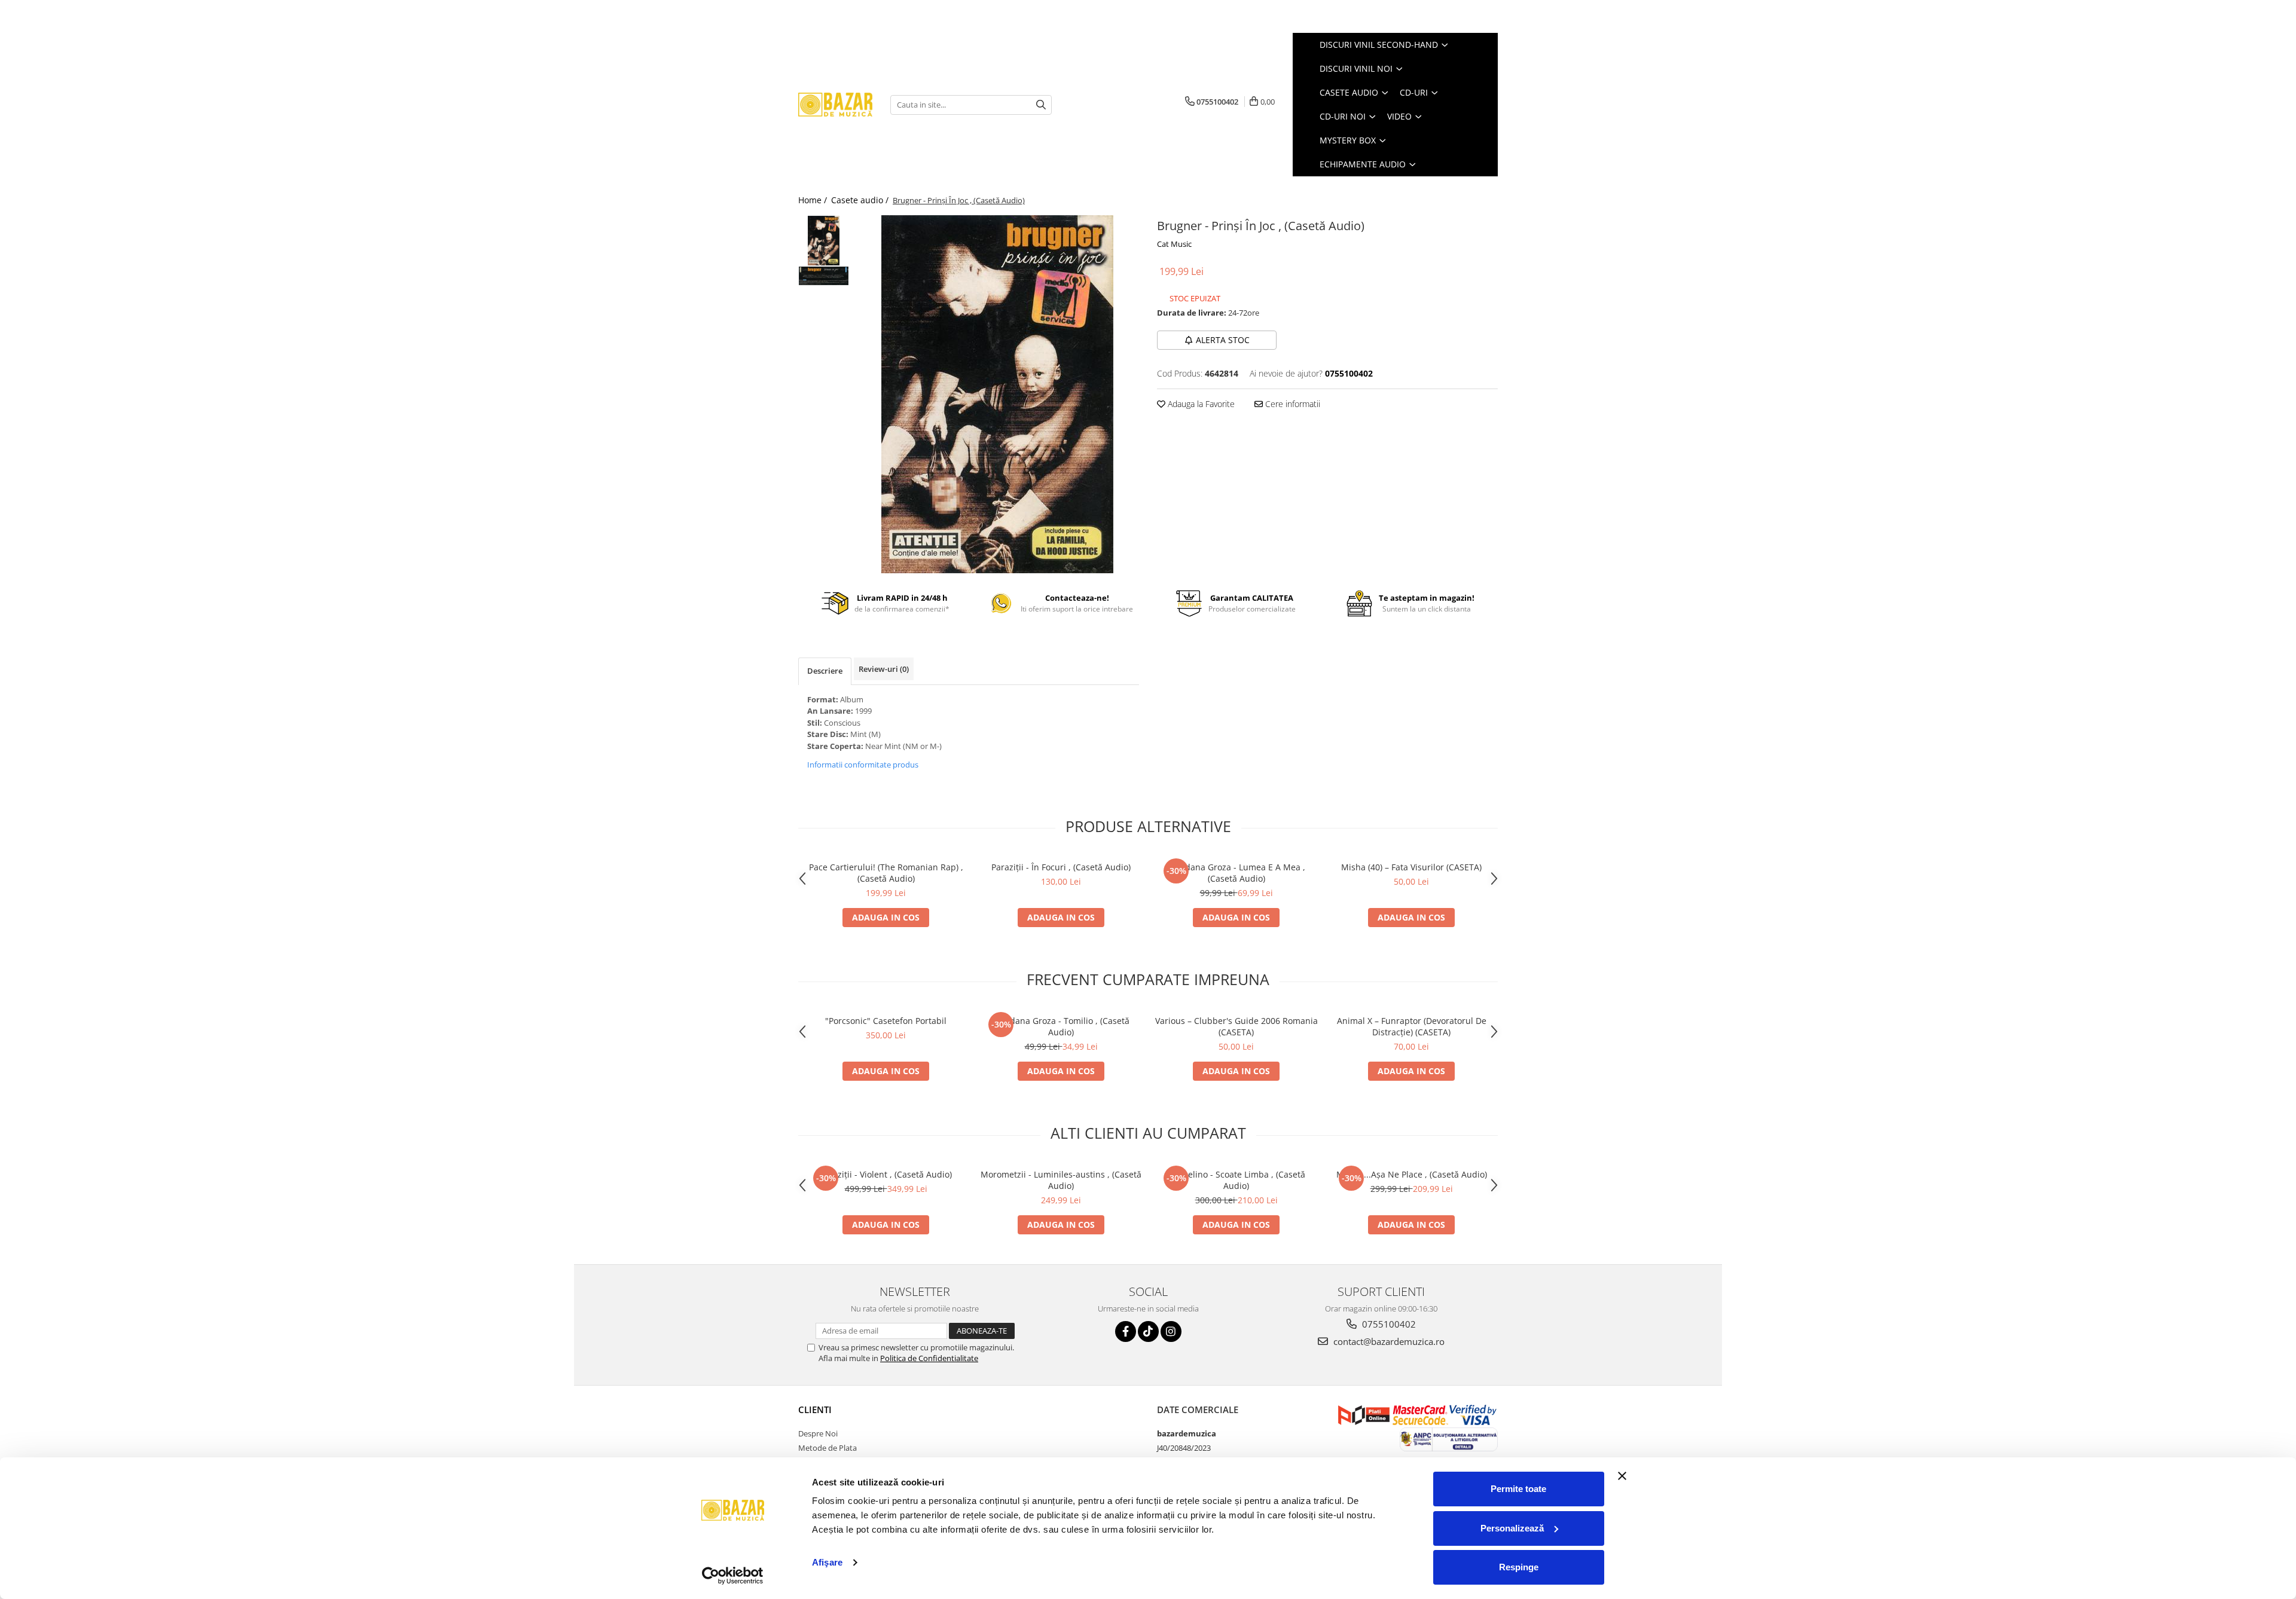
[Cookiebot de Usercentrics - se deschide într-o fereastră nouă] (733, 1576)
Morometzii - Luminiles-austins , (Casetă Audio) (1061, 1180)
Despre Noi (818, 1433)
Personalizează (1512, 1528)
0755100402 (1388, 1324)
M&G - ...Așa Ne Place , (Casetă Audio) (1412, 1174)
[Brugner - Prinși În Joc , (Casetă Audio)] (997, 394)
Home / (814, 200)
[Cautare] (1041, 105)
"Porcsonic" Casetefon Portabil (886, 1021)
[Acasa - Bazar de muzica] (835, 105)
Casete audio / (861, 200)
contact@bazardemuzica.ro (1388, 1341)
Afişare (827, 1562)
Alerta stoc (1223, 340)
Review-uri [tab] (884, 669)
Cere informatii (1291, 404)
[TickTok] (1148, 1332)
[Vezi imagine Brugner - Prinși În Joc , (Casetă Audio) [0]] (824, 241)
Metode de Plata (828, 1448)
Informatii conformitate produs (863, 765)
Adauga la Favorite (1200, 404)
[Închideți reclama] (1622, 1476)
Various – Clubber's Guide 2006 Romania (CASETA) (1236, 1026)
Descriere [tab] (825, 671)
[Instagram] (1171, 1332)
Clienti (815, 1410)
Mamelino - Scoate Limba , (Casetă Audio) (1236, 1180)
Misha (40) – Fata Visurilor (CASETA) (1411, 867)
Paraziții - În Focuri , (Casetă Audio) (1061, 867)
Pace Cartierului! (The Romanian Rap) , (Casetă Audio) (886, 873)
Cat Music (1174, 244)
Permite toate (1518, 1489)
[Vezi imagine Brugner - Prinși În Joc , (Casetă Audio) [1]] (824, 276)
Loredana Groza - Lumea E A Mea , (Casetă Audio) (1236, 873)
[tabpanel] (997, 394)
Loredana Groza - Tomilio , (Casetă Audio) (1061, 1026)
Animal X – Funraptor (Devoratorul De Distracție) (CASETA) (1412, 1026)
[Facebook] (1126, 1332)
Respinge (1519, 1567)
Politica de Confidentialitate (929, 1358)
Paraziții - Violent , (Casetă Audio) (886, 1174)
